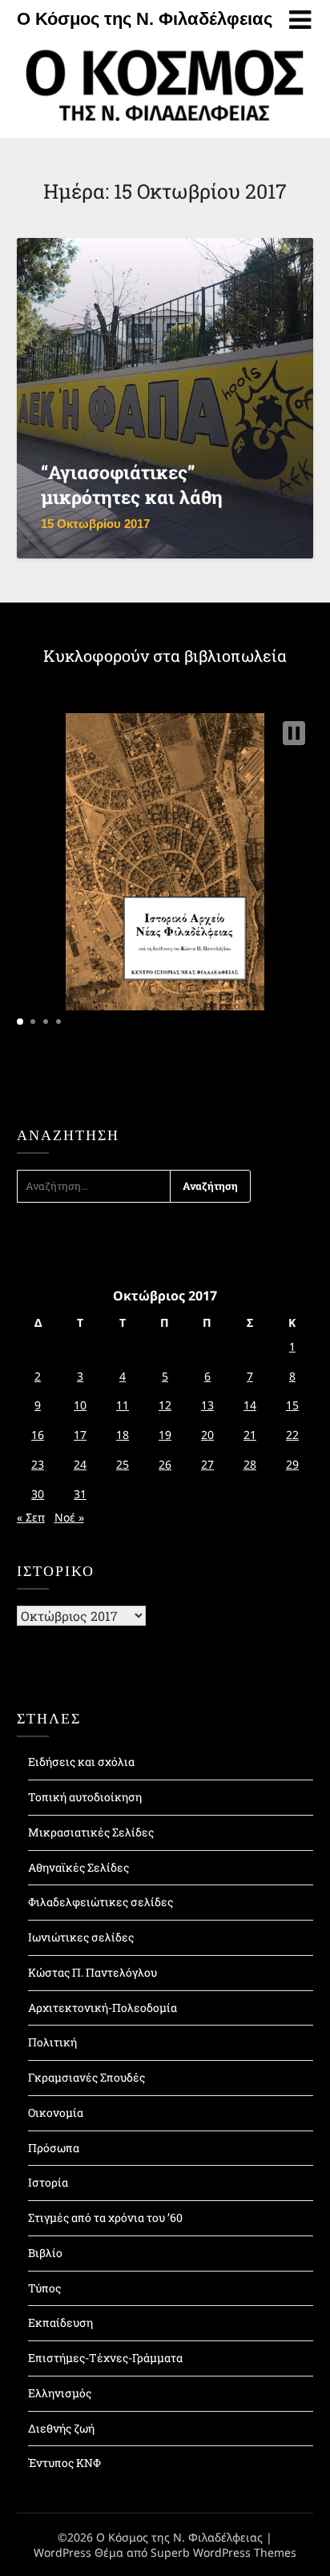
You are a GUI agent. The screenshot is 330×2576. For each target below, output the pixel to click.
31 (80, 1494)
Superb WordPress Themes (223, 2552)
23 (38, 1464)
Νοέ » (69, 1517)
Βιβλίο (45, 2253)
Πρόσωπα (54, 2148)
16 (38, 1435)
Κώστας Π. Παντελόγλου (93, 1972)
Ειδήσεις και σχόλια (81, 1762)
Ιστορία (48, 2182)
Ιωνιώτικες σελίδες (81, 1937)
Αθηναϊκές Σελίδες (78, 1867)
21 (250, 1435)
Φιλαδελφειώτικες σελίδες (101, 1902)
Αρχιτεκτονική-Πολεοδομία (103, 2008)
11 (123, 1405)
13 (207, 1405)
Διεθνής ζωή (61, 2428)
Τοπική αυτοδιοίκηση (85, 1797)
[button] (294, 733)
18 (123, 1435)
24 (80, 1464)
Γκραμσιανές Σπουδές (87, 2077)
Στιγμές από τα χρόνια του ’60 (105, 2217)
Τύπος (44, 2288)
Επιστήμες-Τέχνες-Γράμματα (105, 2358)
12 (165, 1405)
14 (250, 1405)
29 (292, 1464)
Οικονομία (56, 2112)
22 (292, 1435)
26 (165, 1464)
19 (165, 1435)
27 (207, 1464)
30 (38, 1494)
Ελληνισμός (60, 2393)
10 (80, 1405)
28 (250, 1464)
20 (207, 1435)
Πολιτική (52, 2042)
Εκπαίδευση (60, 2322)
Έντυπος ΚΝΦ (64, 2463)
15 (292, 1405)
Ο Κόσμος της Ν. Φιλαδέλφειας (145, 19)
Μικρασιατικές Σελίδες (91, 1832)
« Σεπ (31, 1517)
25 (123, 1464)
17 (80, 1435)
